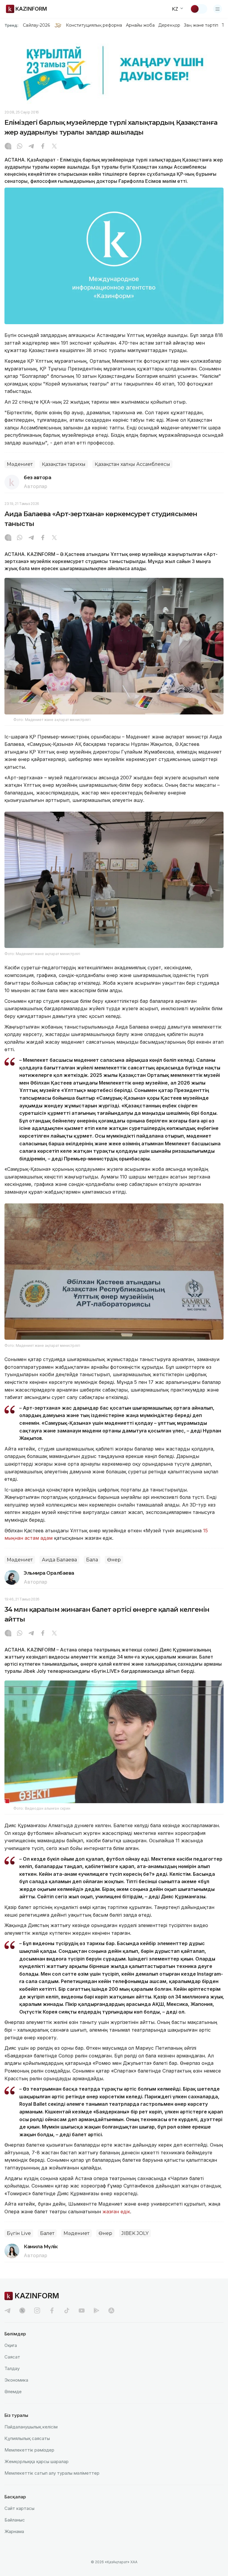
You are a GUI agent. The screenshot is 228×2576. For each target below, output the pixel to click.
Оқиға (11, 2345)
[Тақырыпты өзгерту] (199, 9)
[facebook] (52, 2310)
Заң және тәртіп (201, 25)
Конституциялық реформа (94, 25)
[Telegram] (31, 147)
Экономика (16, 2380)
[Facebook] (43, 147)
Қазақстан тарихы (64, 464)
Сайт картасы (19, 2508)
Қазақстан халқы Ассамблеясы (132, 464)
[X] (54, 147)
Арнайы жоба (140, 25)
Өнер (114, 1560)
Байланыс (15, 2520)
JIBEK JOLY (135, 2233)
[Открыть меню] (218, 9)
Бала (92, 1560)
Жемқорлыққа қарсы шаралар (37, 2461)
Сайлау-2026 (36, 25)
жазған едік (116, 2212)
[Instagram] (8, 147)
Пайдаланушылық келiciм (31, 2427)
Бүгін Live (19, 2233)
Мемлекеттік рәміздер (29, 2450)
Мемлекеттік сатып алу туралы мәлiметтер (52, 2473)
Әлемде (13, 2392)
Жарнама (14, 2531)
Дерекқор (169, 25)
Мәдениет (20, 464)
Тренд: (11, 25)
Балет (47, 2233)
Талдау (12, 2368)
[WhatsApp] (20, 147)
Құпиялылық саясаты (27, 2438)
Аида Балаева (59, 1560)
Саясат (12, 2357)
